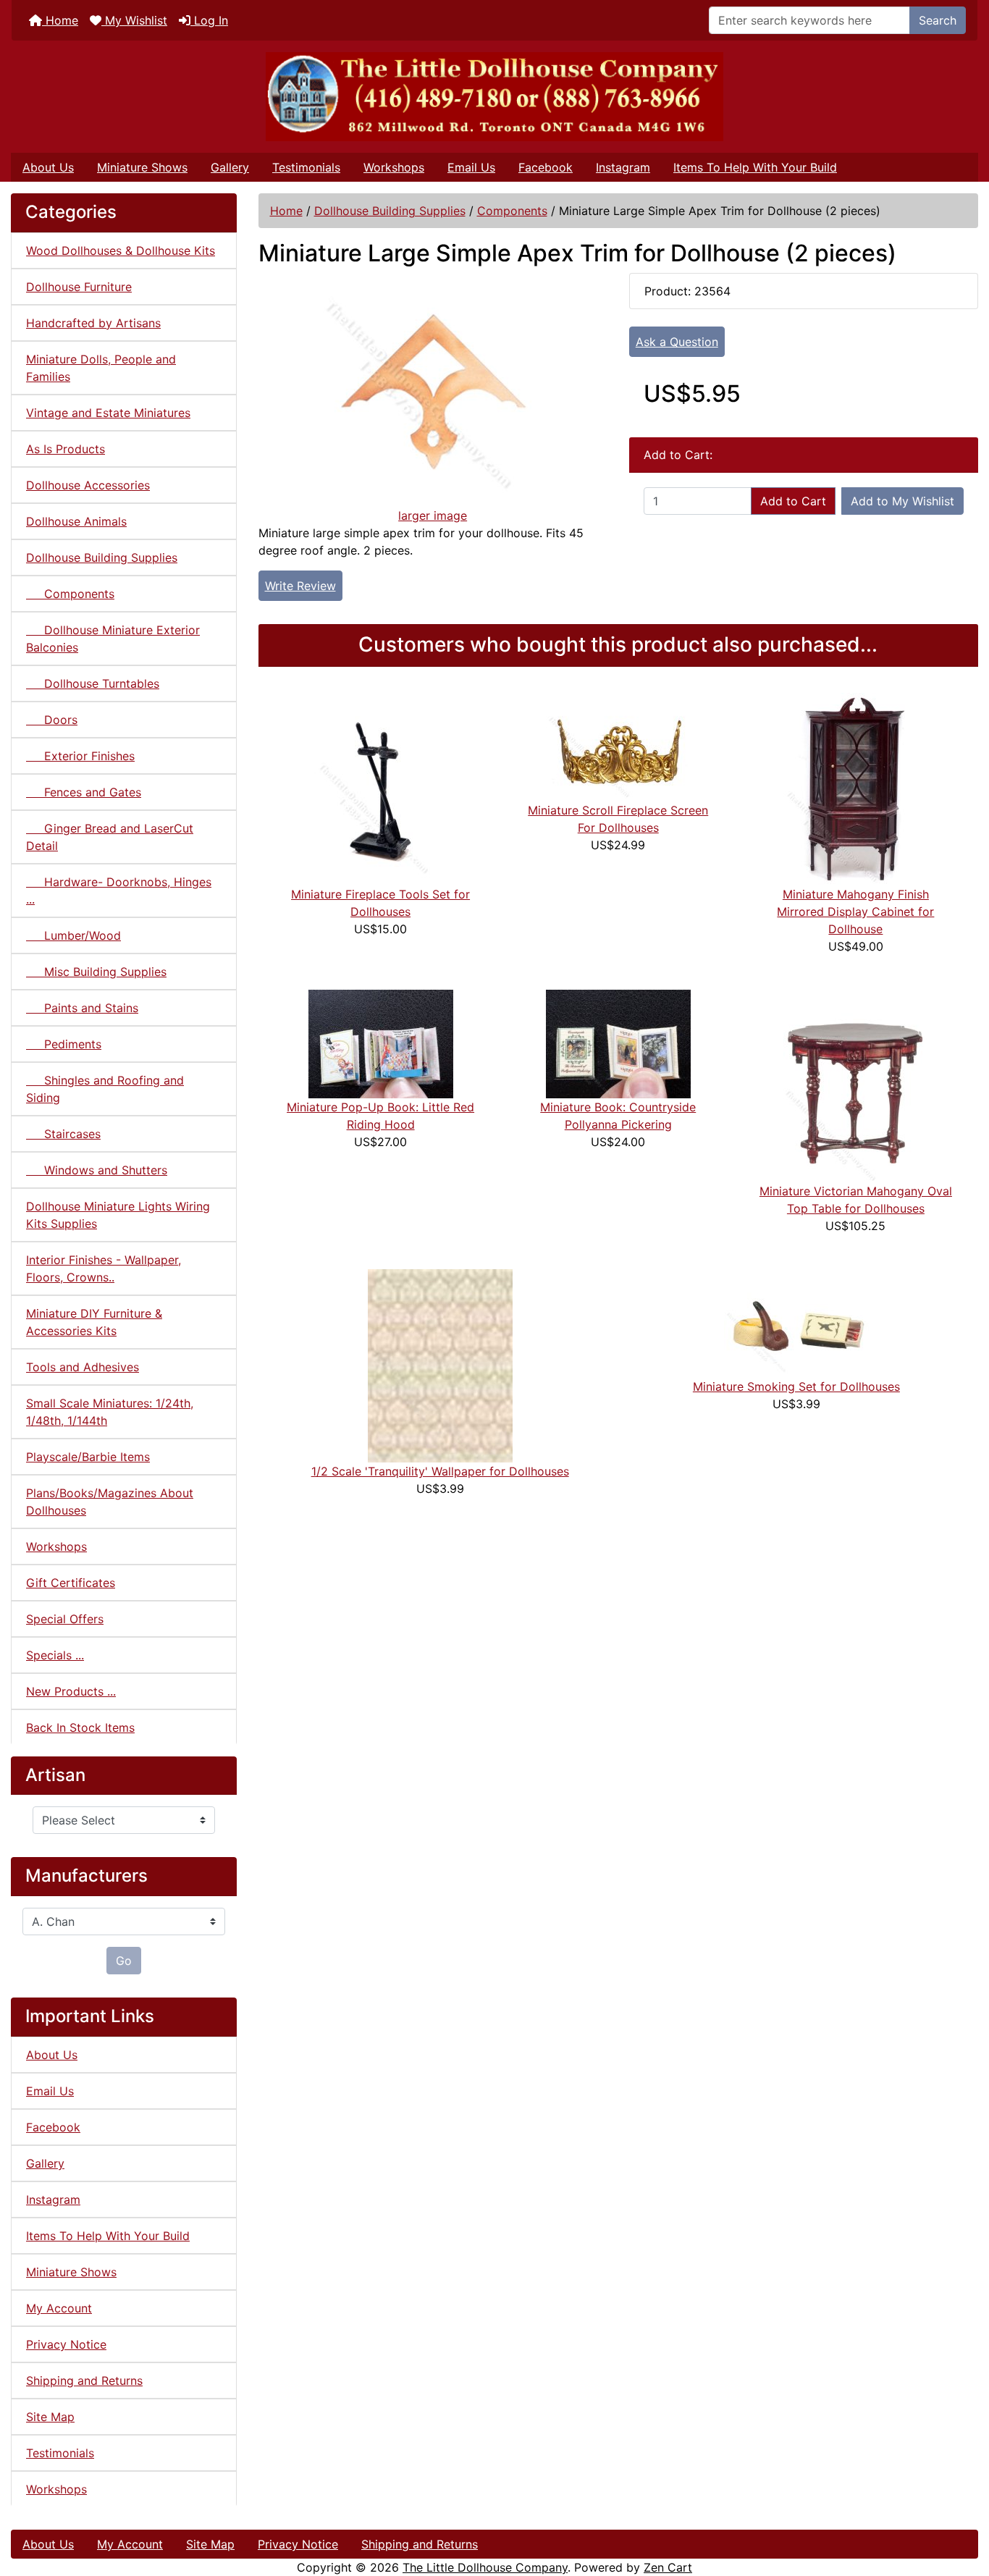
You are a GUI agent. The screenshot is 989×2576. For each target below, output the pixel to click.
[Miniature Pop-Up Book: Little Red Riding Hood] (381, 1043)
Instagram (623, 167)
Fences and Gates (84, 792)
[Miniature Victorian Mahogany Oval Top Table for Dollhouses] (856, 1085)
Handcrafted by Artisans (93, 323)
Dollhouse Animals (76, 521)
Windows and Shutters (97, 1170)
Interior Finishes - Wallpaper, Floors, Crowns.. (104, 1268)
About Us (48, 167)
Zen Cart (668, 2567)
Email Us (471, 167)
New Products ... (71, 1691)
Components (512, 211)
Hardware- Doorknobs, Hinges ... (119, 891)
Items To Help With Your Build (755, 167)
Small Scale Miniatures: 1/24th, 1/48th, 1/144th (110, 1412)
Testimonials (306, 167)
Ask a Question (677, 342)
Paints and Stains (82, 1008)
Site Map (50, 2417)
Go (124, 1961)
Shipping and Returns (84, 2381)
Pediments (64, 1044)
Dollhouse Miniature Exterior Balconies (113, 639)
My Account (59, 2308)
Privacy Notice (66, 2344)
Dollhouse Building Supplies (390, 211)
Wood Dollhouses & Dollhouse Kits (121, 251)
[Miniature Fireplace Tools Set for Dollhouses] (381, 788)
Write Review (300, 586)
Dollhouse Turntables (93, 683)
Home (60, 20)
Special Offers (65, 1619)
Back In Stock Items (80, 1727)
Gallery (230, 167)
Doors (52, 720)
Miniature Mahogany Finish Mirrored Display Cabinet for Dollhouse (855, 912)
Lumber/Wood (73, 935)
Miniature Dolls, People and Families (101, 368)
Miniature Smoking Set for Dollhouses (796, 1386)
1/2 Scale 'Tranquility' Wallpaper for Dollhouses (440, 1471)
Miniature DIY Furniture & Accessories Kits (94, 1322)
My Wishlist (134, 20)
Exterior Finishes (80, 756)
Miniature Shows (142, 167)
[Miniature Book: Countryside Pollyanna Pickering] (618, 1043)
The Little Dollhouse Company (485, 2567)
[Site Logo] (494, 97)
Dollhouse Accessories (88, 485)
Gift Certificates (71, 1583)
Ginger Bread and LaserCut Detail (110, 837)
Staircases (63, 1134)
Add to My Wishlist (902, 501)
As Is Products (66, 449)
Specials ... (55, 1655)
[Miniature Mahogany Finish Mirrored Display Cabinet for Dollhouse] (856, 788)
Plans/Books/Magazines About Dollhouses (110, 1502)
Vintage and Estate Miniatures (108, 413)
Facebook (546, 167)
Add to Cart (793, 501)
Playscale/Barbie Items (88, 1457)
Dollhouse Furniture (79, 287)
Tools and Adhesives (83, 1367)
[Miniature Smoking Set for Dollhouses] (796, 1322)
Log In (209, 20)
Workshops (394, 167)
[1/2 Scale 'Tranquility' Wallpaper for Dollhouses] (440, 1365)
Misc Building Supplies (96, 972)
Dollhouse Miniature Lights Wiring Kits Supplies (118, 1215)
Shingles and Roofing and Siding (105, 1089)
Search (938, 20)
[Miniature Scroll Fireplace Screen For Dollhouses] (618, 746)
